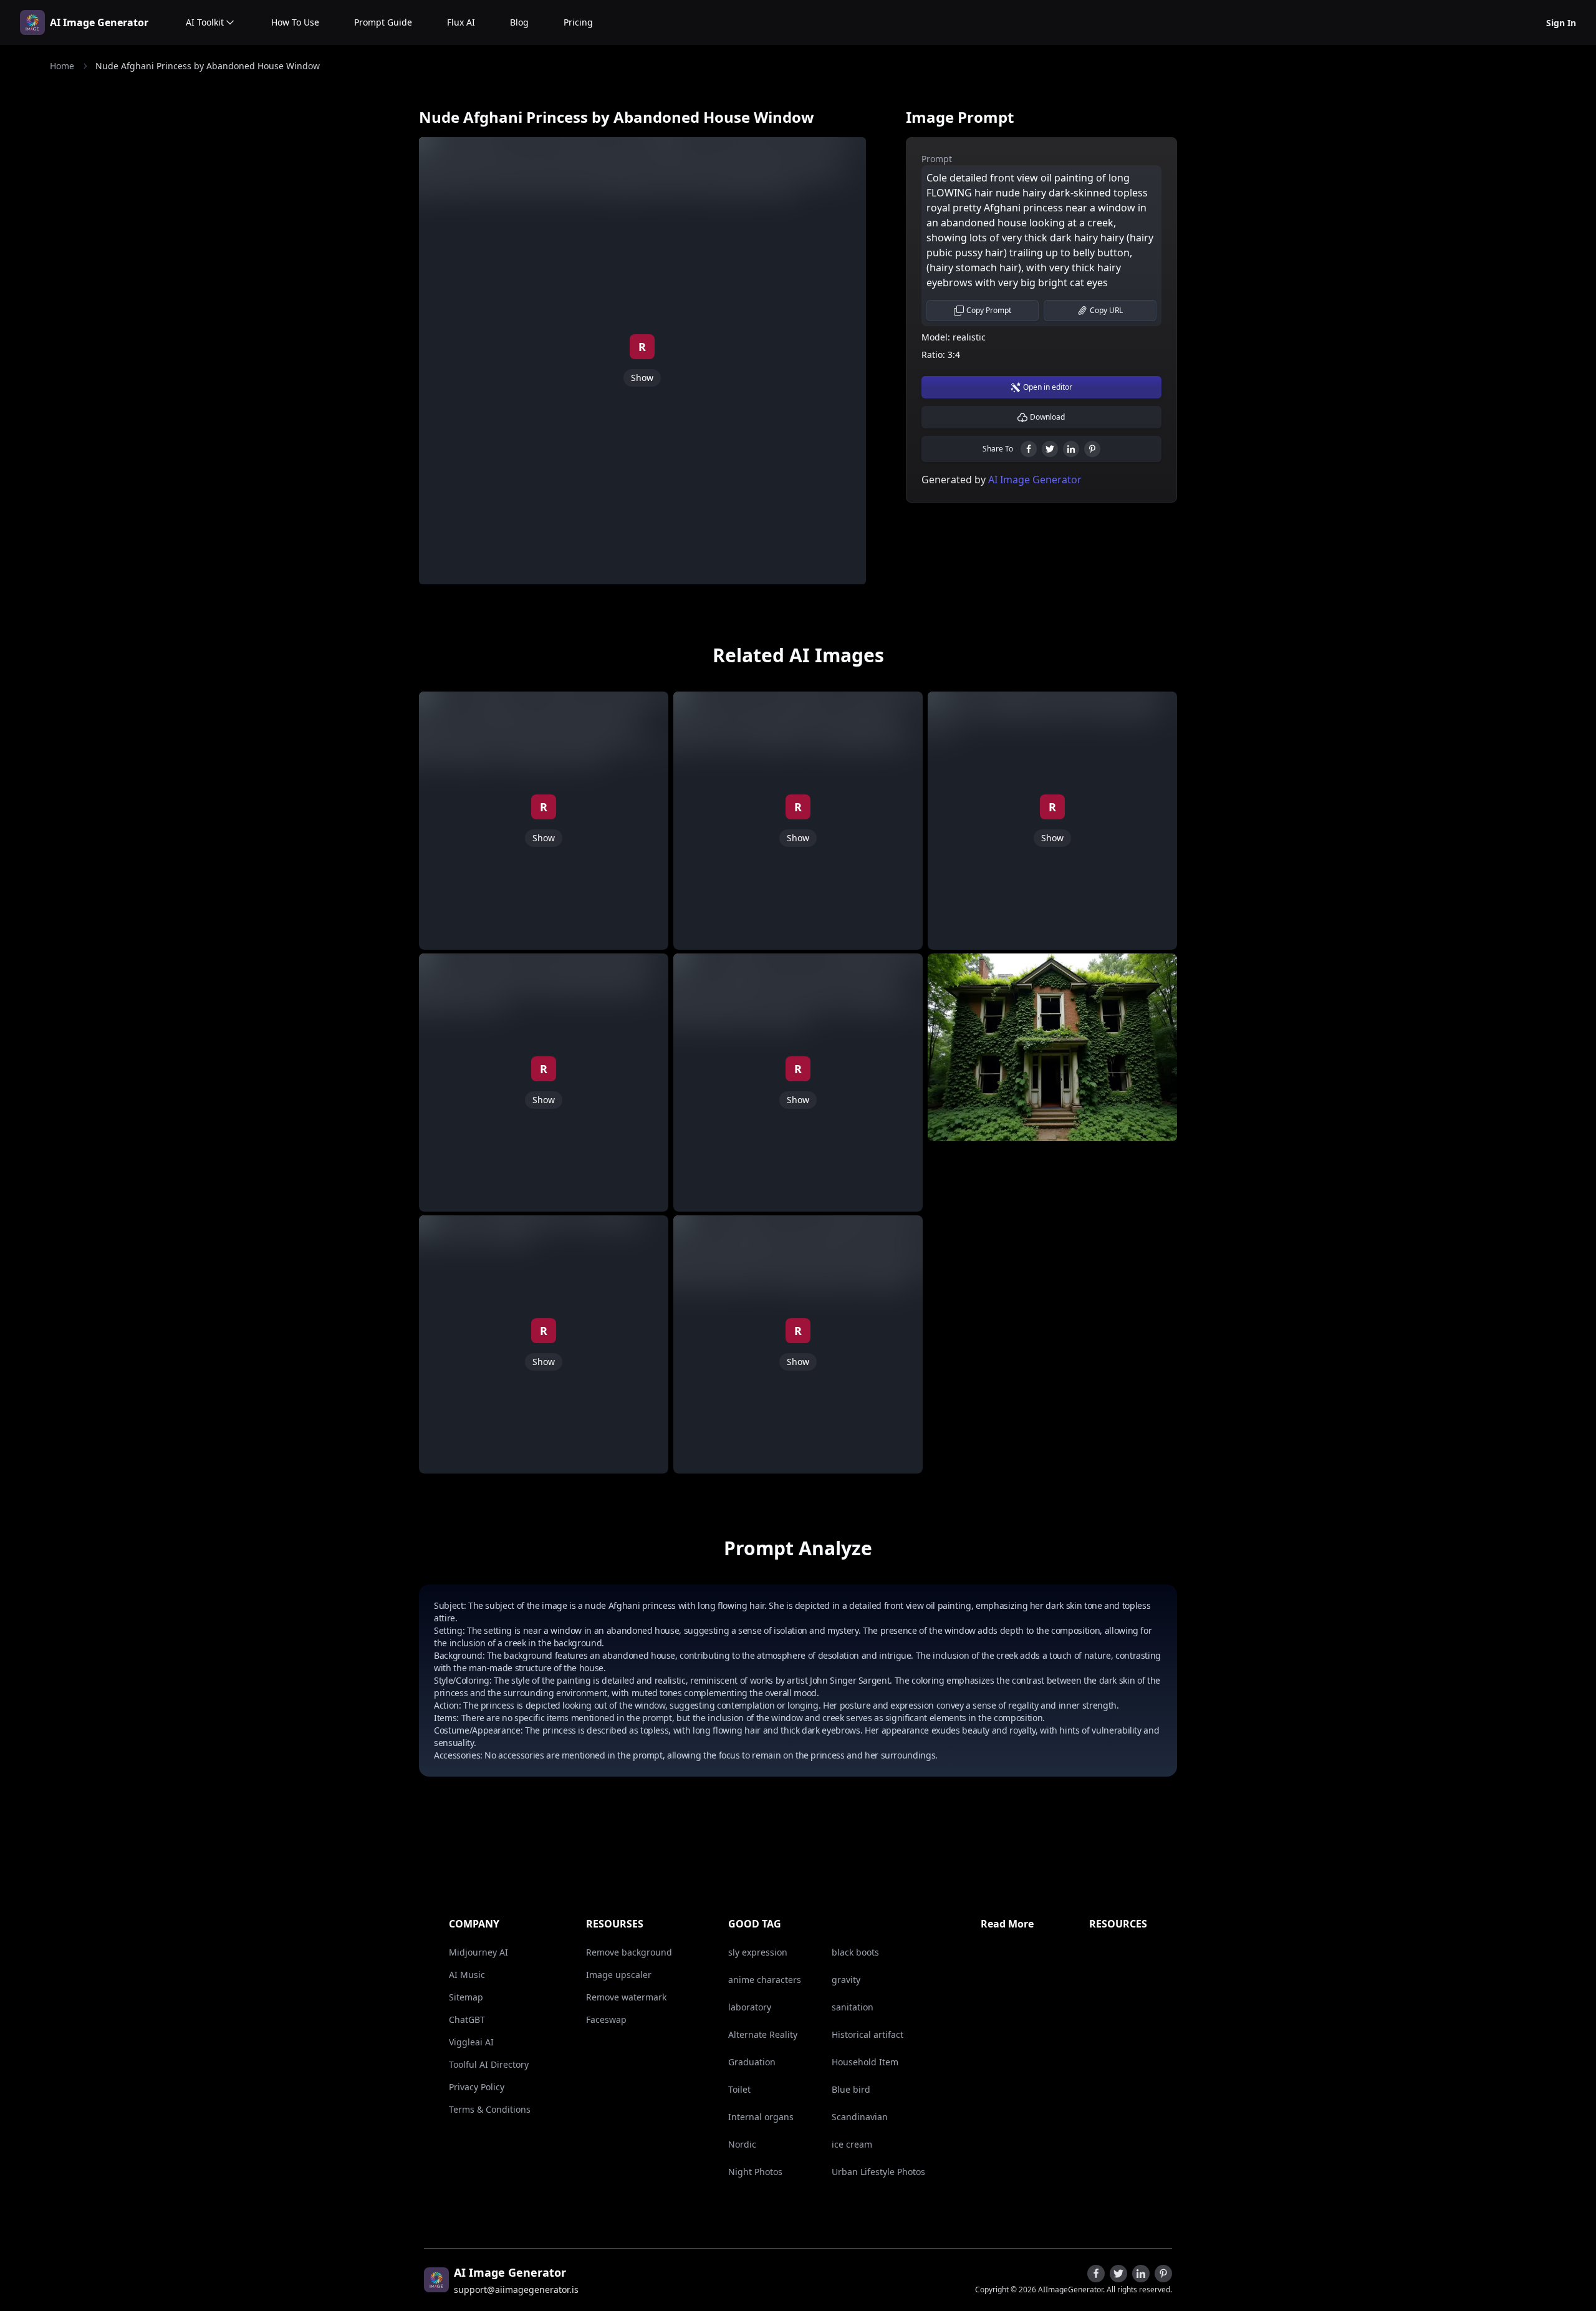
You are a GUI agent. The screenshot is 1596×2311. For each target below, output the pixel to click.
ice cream (852, 2144)
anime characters (765, 1980)
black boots (855, 1952)
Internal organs (761, 2117)
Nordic (742, 2144)
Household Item (865, 2062)
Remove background (629, 1952)
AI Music (467, 1975)
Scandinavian (860, 2117)
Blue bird (851, 2089)
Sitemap (466, 1997)
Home (62, 66)
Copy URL (1106, 310)
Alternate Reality (763, 2034)
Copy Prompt (989, 310)
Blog (519, 22)
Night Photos (755, 2172)
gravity (846, 1980)
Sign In (1561, 23)
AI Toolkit (205, 22)
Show (642, 378)
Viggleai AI (471, 2042)
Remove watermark (626, 1997)
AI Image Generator (99, 22)
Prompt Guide (383, 22)
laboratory (750, 2007)
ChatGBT (467, 2019)
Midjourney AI (478, 1952)
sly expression (758, 1952)
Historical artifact (868, 2034)
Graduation (752, 2062)
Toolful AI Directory (489, 2064)
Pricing (578, 22)
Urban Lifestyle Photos (878, 2172)
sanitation (853, 2007)
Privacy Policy (477, 2087)
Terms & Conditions (490, 2109)
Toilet (739, 2089)
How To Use (295, 22)
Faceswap (606, 2019)
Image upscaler (619, 1975)
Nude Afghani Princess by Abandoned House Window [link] (208, 66)
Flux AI (461, 22)
